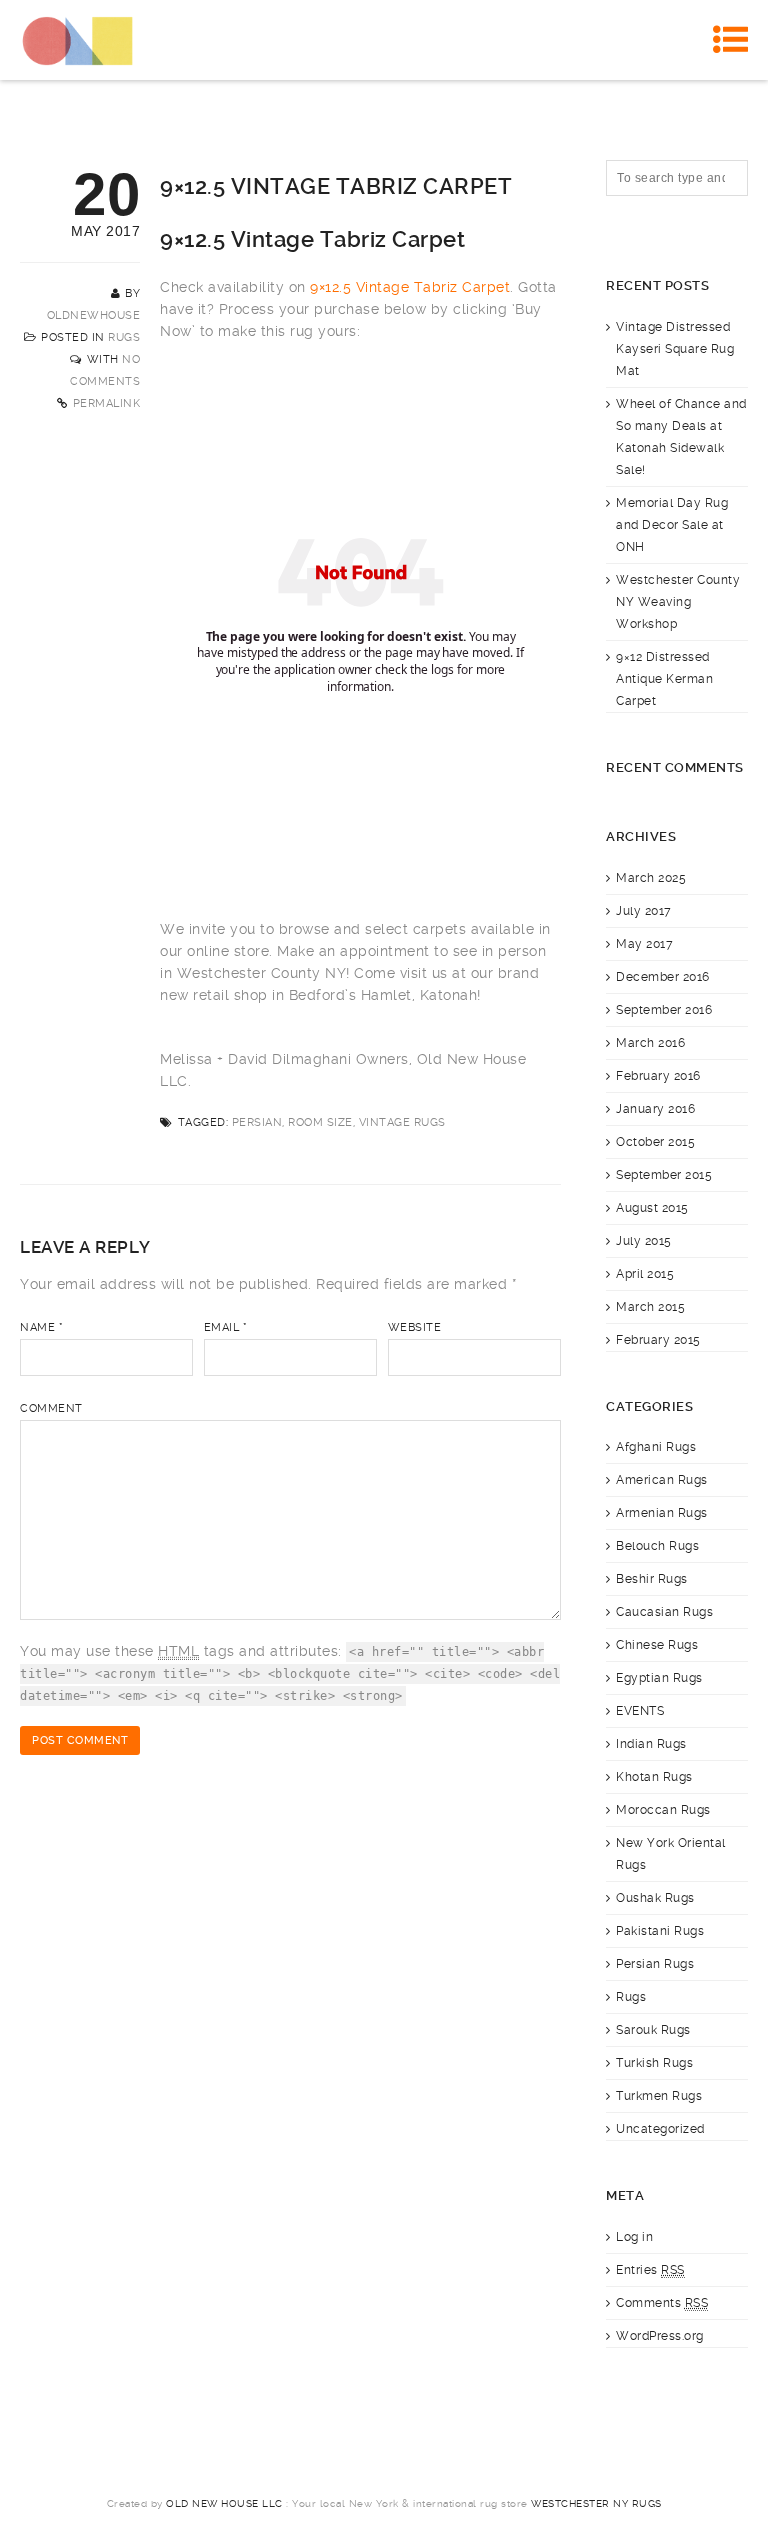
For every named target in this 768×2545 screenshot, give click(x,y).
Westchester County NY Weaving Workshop (678, 602)
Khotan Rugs (654, 1777)
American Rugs (662, 1480)
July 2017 (644, 911)
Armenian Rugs (662, 1513)
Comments (662, 2303)
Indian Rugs (651, 1744)
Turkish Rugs (654, 2063)
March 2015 (650, 1307)
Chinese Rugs (657, 1645)
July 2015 (644, 1241)
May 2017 (644, 944)
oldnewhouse (94, 315)
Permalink (107, 403)
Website (415, 1327)
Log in (634, 2237)
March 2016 (650, 1043)
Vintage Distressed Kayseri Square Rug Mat (675, 349)
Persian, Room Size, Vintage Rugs (339, 1122)
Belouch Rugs (657, 1546)
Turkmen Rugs (659, 2096)
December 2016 (663, 977)
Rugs (124, 337)
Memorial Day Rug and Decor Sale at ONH (672, 525)
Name (41, 1327)
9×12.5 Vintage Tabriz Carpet (410, 287)
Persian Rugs (655, 1964)
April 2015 (645, 1274)
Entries (650, 2270)
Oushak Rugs (655, 1898)
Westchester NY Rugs (596, 2503)
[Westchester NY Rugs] (77, 40)
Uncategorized (660, 2129)
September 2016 (664, 1010)
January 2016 (655, 1109)
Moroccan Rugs (663, 1810)
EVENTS (640, 1711)
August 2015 (652, 1208)
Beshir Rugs (652, 1579)
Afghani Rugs (656, 1447)
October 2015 (655, 1142)
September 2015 (664, 1175)
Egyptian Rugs (659, 1678)
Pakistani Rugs (660, 1931)
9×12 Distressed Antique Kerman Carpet (664, 679)
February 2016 (658, 1076)
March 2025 (651, 878)
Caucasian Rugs (664, 1612)
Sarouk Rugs (653, 2030)
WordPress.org (660, 2336)
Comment (51, 1408)
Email (226, 1327)
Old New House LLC (224, 2503)
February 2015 (658, 1340)
